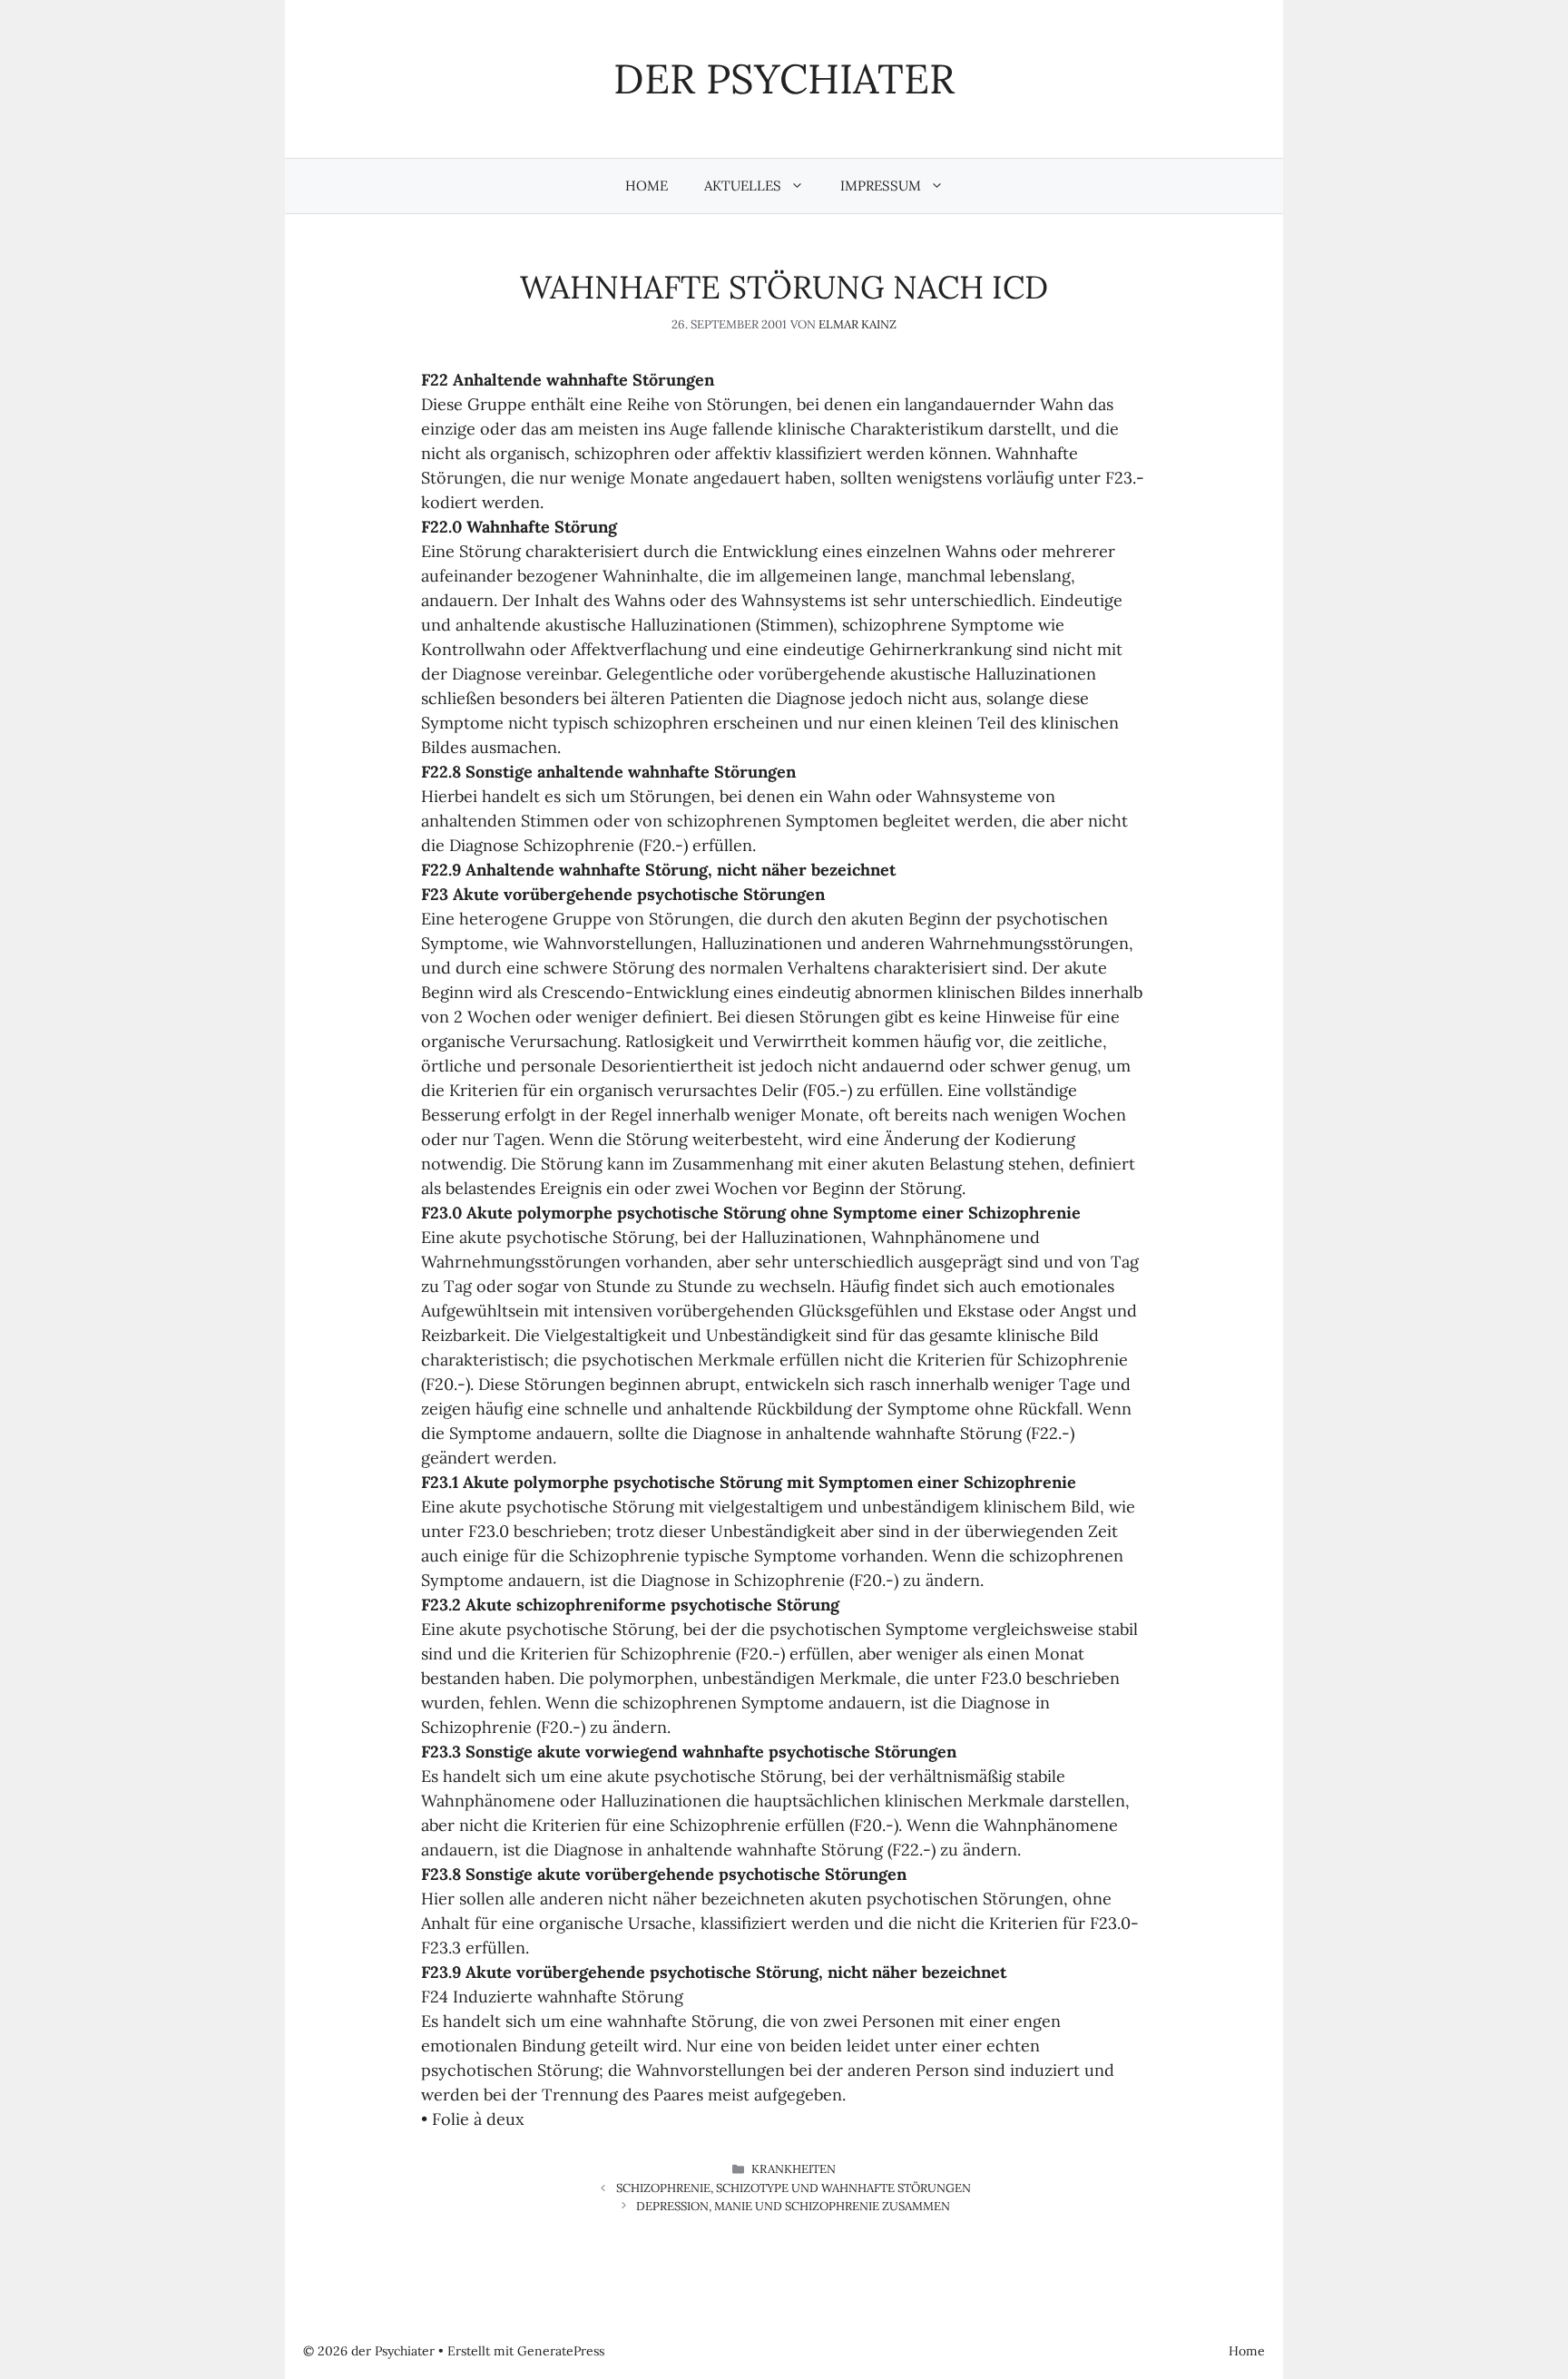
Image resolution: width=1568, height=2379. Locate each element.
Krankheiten (794, 2169)
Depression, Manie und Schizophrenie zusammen (793, 2206)
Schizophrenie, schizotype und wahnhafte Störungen (794, 2188)
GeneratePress (561, 2351)
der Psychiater (784, 78)
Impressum (881, 186)
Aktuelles (743, 186)
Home (647, 186)
